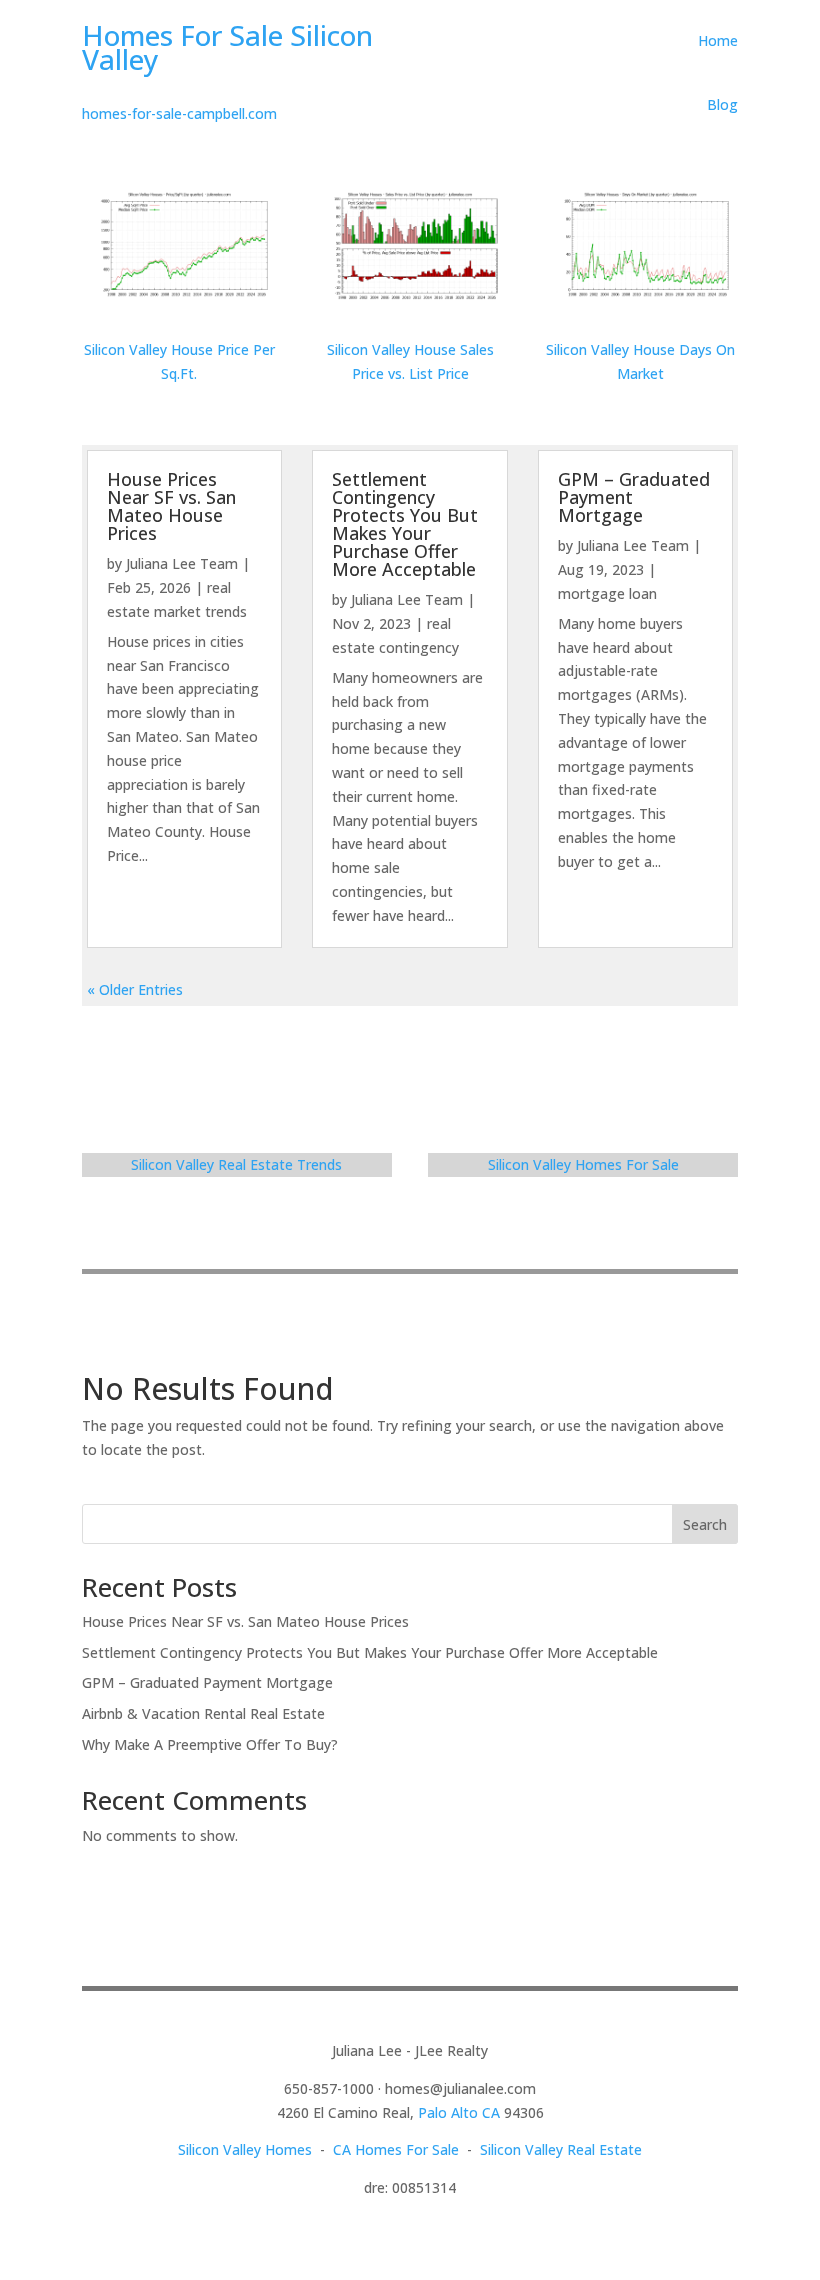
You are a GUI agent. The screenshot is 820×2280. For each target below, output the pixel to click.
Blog (722, 104)
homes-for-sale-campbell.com (179, 113)
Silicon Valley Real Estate (561, 2149)
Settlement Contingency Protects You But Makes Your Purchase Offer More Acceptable (405, 524)
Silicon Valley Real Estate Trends (236, 1164)
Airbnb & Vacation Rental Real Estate (203, 1713)
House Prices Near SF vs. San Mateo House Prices (171, 506)
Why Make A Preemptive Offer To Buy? (210, 1744)
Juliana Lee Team (182, 563)
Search (705, 1524)
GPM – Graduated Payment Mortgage (207, 1682)
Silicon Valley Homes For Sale (583, 1164)
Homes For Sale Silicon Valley (227, 47)
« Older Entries (135, 989)
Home (718, 40)
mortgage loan (607, 593)
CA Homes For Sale (396, 2149)
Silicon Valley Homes (245, 2149)
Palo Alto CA (459, 2112)
